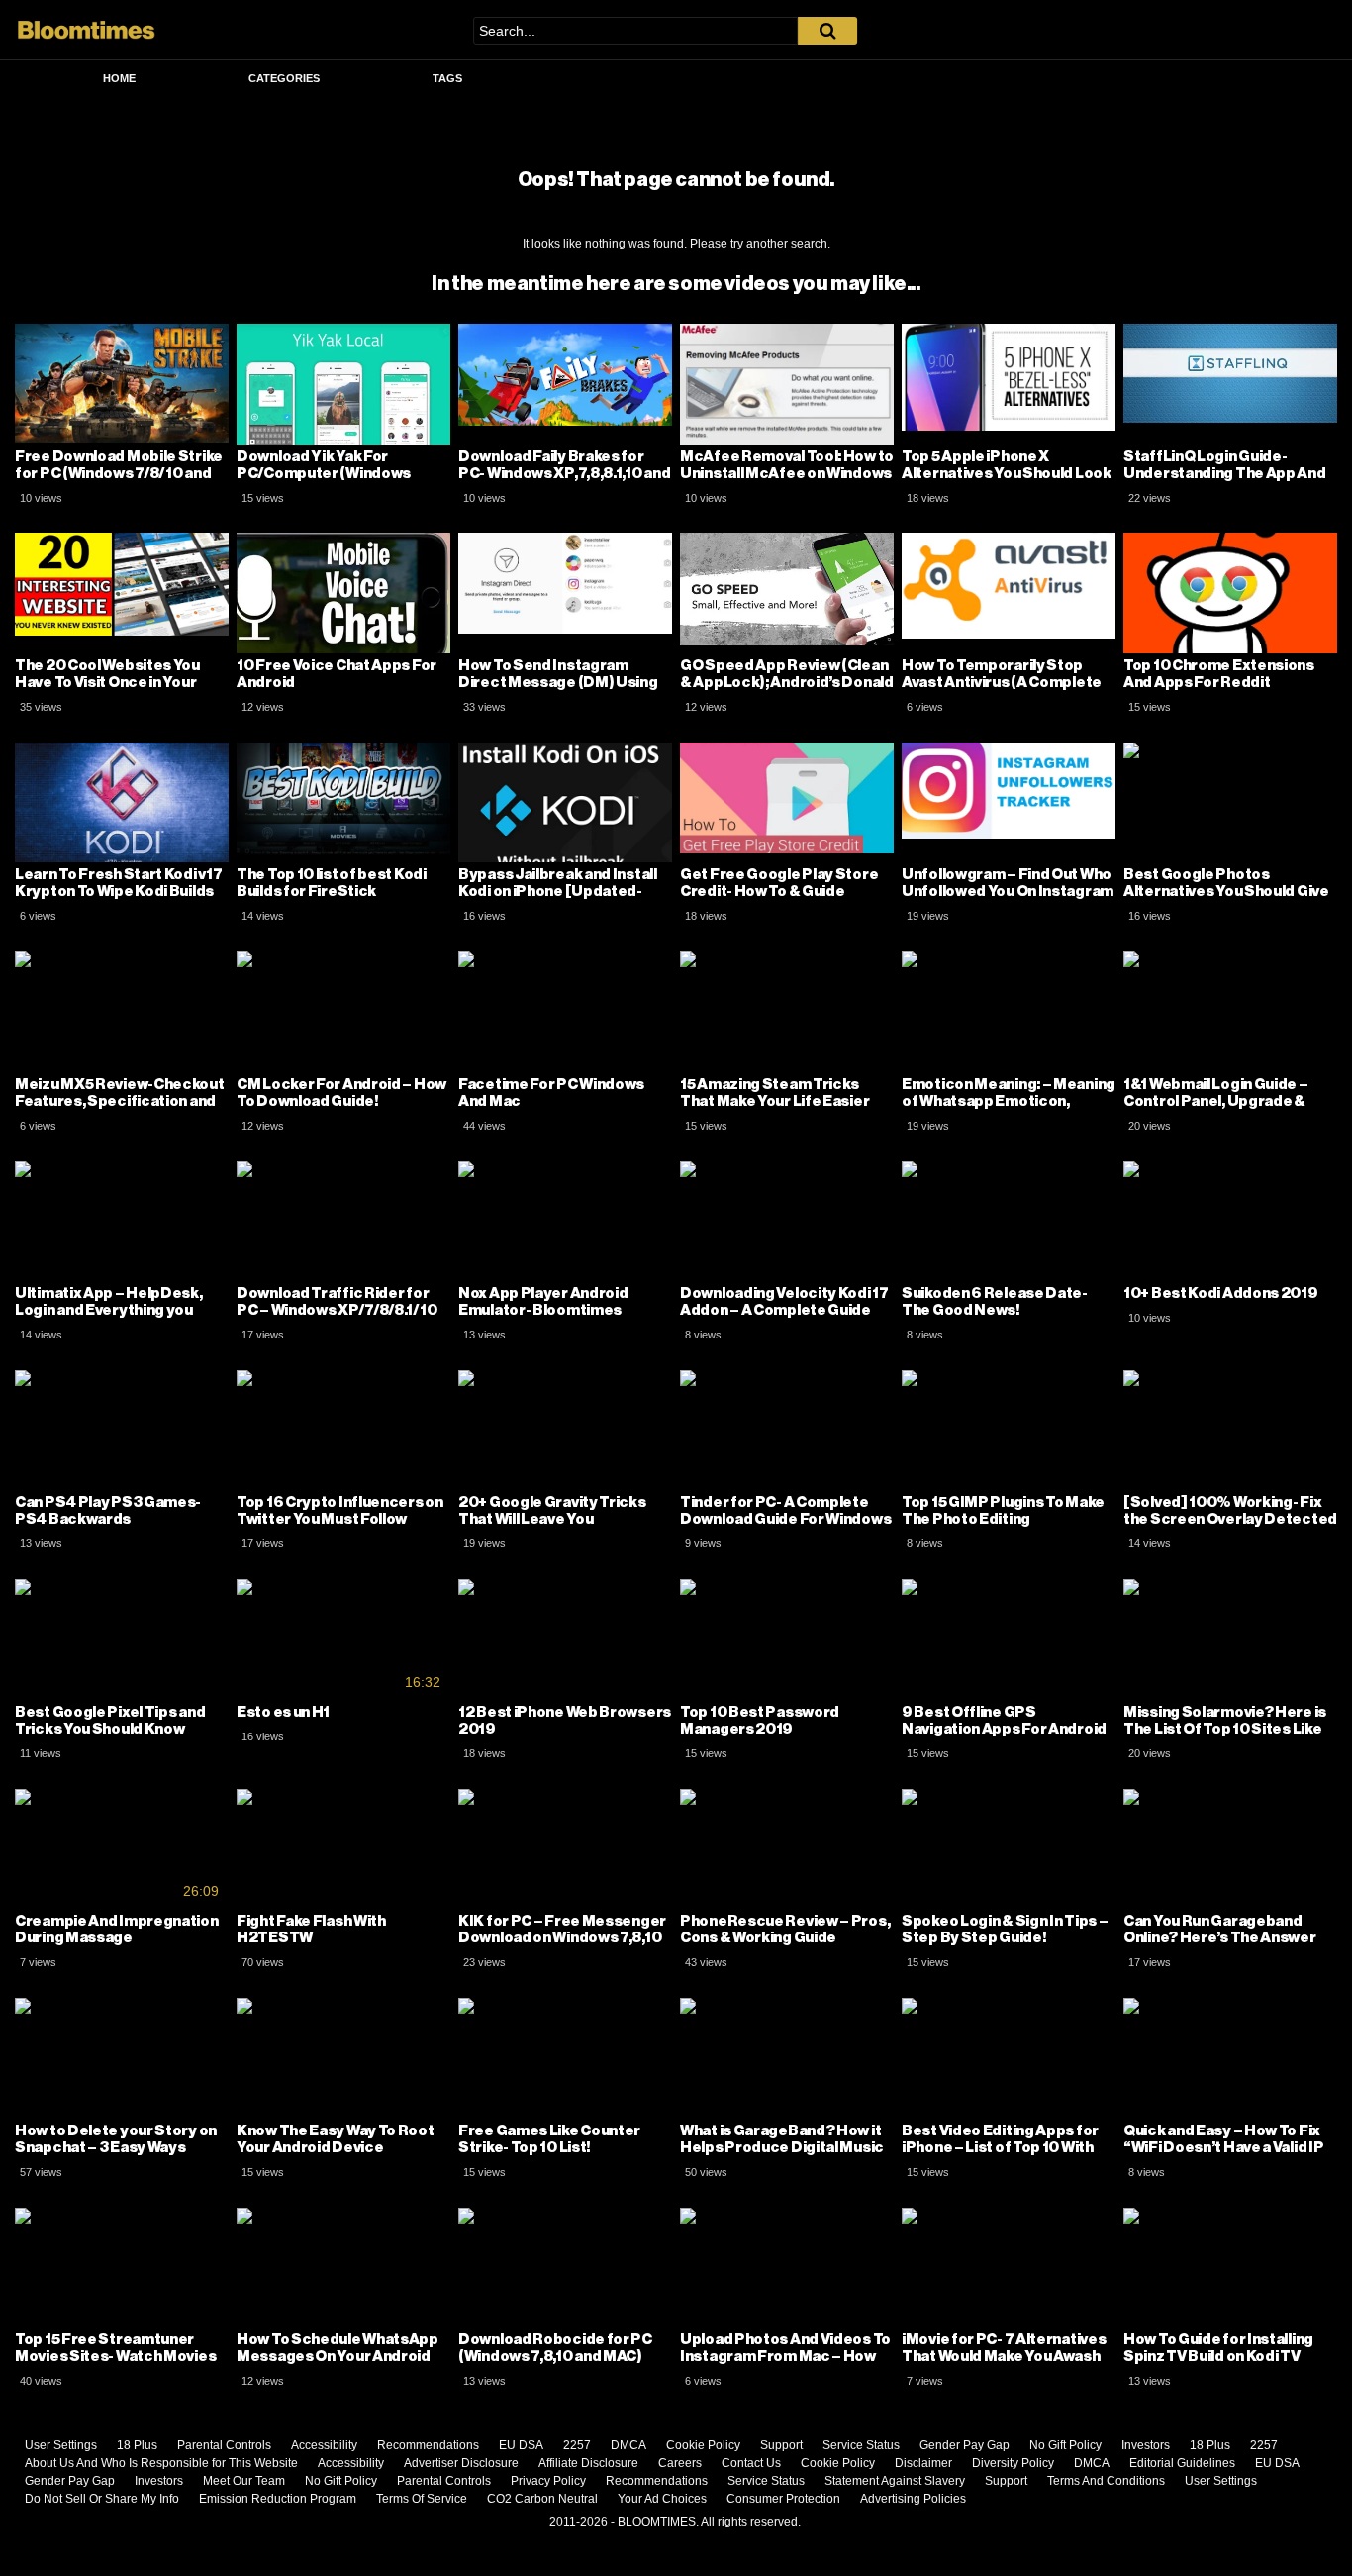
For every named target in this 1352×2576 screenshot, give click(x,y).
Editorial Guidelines (1182, 2463)
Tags (447, 78)
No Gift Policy (1065, 2445)
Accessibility (324, 2445)
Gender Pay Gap (965, 2445)
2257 (577, 2445)
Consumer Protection (783, 2499)
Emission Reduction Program (278, 2499)
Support (781, 2445)
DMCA (628, 2445)
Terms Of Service (422, 2499)
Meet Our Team (244, 2481)
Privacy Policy (548, 2481)
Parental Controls (224, 2445)
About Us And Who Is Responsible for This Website (161, 2463)
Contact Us (751, 2463)
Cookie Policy (703, 2445)
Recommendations (428, 2445)
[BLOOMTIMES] (87, 30)
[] (827, 31)
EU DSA (521, 2445)
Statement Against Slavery (895, 2481)
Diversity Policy (1013, 2463)
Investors (1146, 2445)
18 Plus (137, 2445)
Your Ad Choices (662, 2499)
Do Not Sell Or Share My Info (102, 2499)
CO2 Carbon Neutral (542, 2499)
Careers (680, 2463)
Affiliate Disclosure (588, 2463)
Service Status (861, 2445)
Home (119, 78)
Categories (284, 78)
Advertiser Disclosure (461, 2463)
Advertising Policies (913, 2499)
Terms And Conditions (1106, 2481)
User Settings (61, 2445)
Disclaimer (923, 2463)
